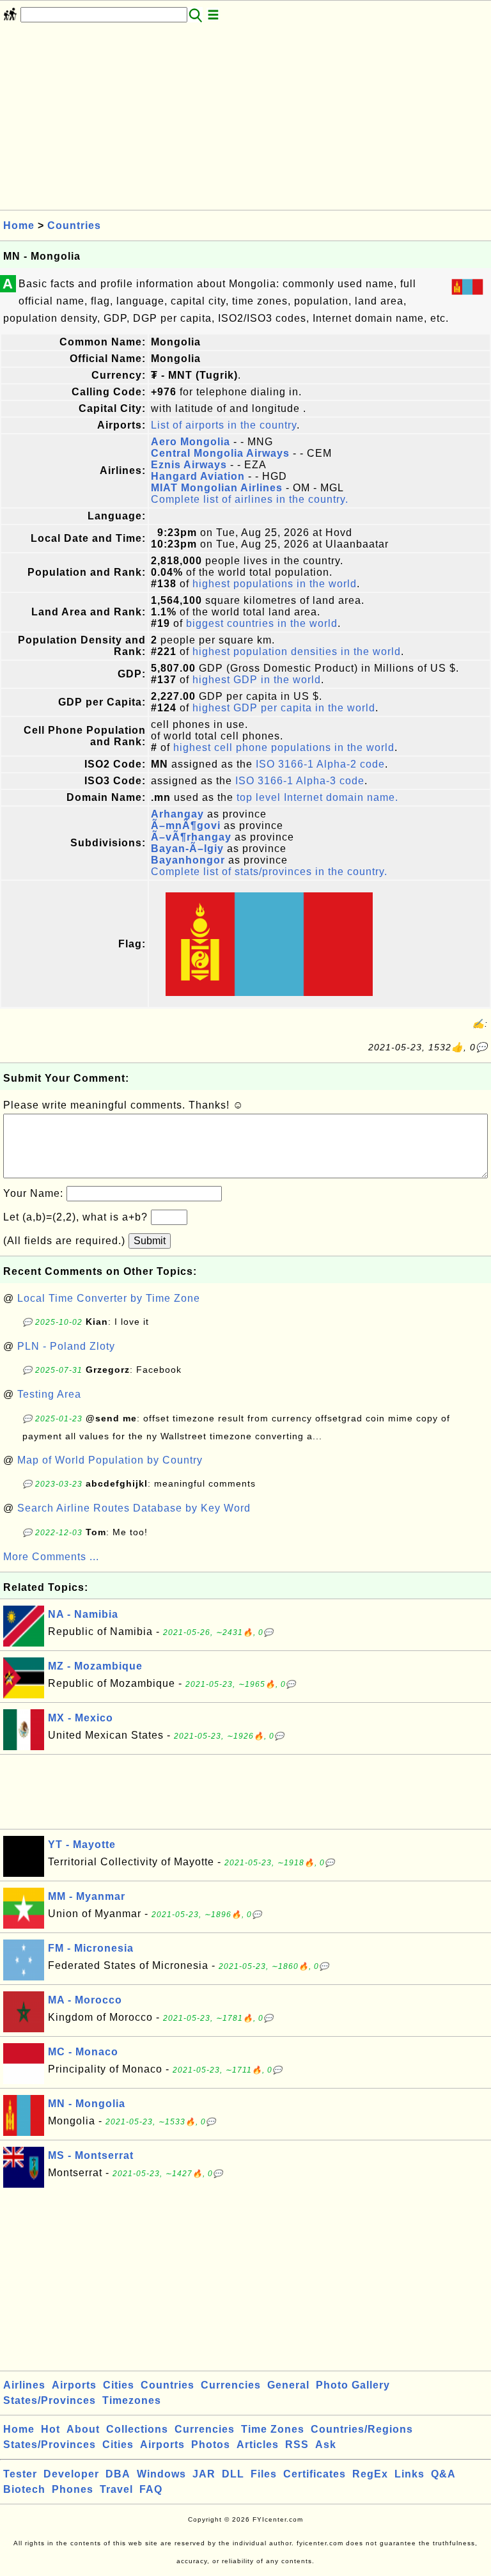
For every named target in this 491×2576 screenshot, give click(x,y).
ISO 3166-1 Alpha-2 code (320, 764)
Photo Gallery (353, 2385)
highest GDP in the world (257, 680)
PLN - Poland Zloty (66, 1346)
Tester (20, 2474)
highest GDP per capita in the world (284, 708)
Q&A (443, 2474)
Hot (51, 2429)
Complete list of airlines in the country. (250, 499)
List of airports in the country (224, 425)
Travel (116, 2489)
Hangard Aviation (198, 476)
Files (264, 2474)
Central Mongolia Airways (220, 453)
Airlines (24, 2385)
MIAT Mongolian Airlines (217, 488)
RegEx (370, 2474)
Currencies (231, 2385)
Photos (211, 2445)
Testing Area (49, 1394)
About (83, 2429)
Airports (74, 2385)
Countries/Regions (362, 2429)
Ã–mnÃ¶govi (186, 826)
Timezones (132, 2400)
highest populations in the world (275, 584)
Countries (74, 225)
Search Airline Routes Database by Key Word (134, 1508)
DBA (118, 2474)
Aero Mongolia (191, 442)
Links (409, 2474)
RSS (297, 2445)
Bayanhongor (188, 860)
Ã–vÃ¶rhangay (191, 837)
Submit (150, 1241)
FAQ (151, 2489)
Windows (161, 2474)
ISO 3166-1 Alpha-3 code (300, 781)
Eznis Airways (189, 465)
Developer (71, 2474)
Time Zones (273, 2429)
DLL (233, 2474)
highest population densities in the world (297, 652)
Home (19, 225)
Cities (119, 2385)
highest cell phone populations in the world (284, 747)
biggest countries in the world (262, 623)
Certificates (315, 2474)
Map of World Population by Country (110, 1460)
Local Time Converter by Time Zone (109, 1298)
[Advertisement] (245, 120)
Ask (326, 2445)
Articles (258, 2445)
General (288, 2385)
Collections (137, 2429)
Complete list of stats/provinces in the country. (269, 872)
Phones (73, 2489)
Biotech (24, 2489)
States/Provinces (50, 2400)
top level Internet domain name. (317, 797)
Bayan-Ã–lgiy (187, 849)
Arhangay (177, 814)
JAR (204, 2474)
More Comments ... (51, 1557)
